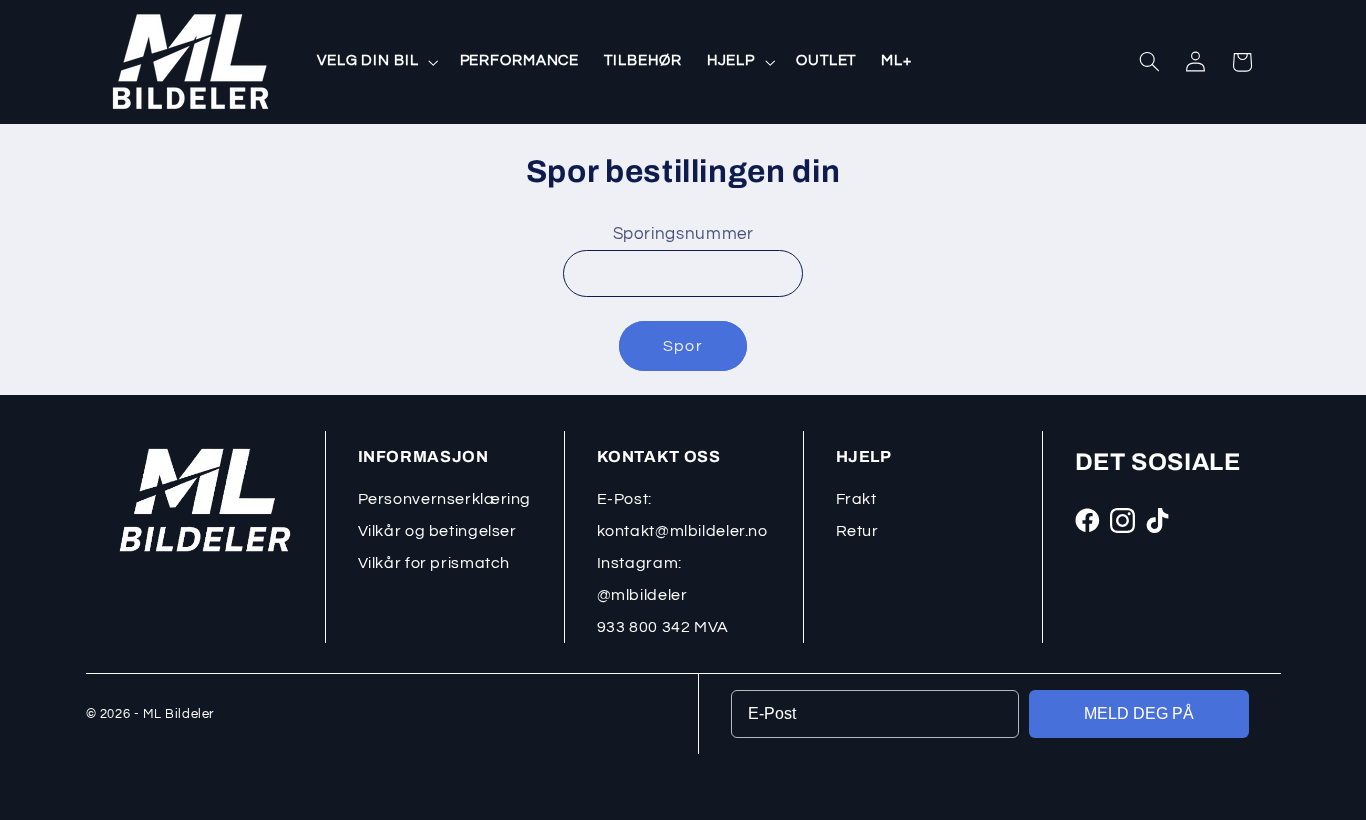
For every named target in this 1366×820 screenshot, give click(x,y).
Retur (857, 531)
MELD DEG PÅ (1139, 713)
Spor (682, 346)
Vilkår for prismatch (434, 563)
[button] (375, 62)
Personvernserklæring (445, 499)
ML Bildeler (178, 714)
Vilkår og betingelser (437, 531)
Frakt (856, 499)
